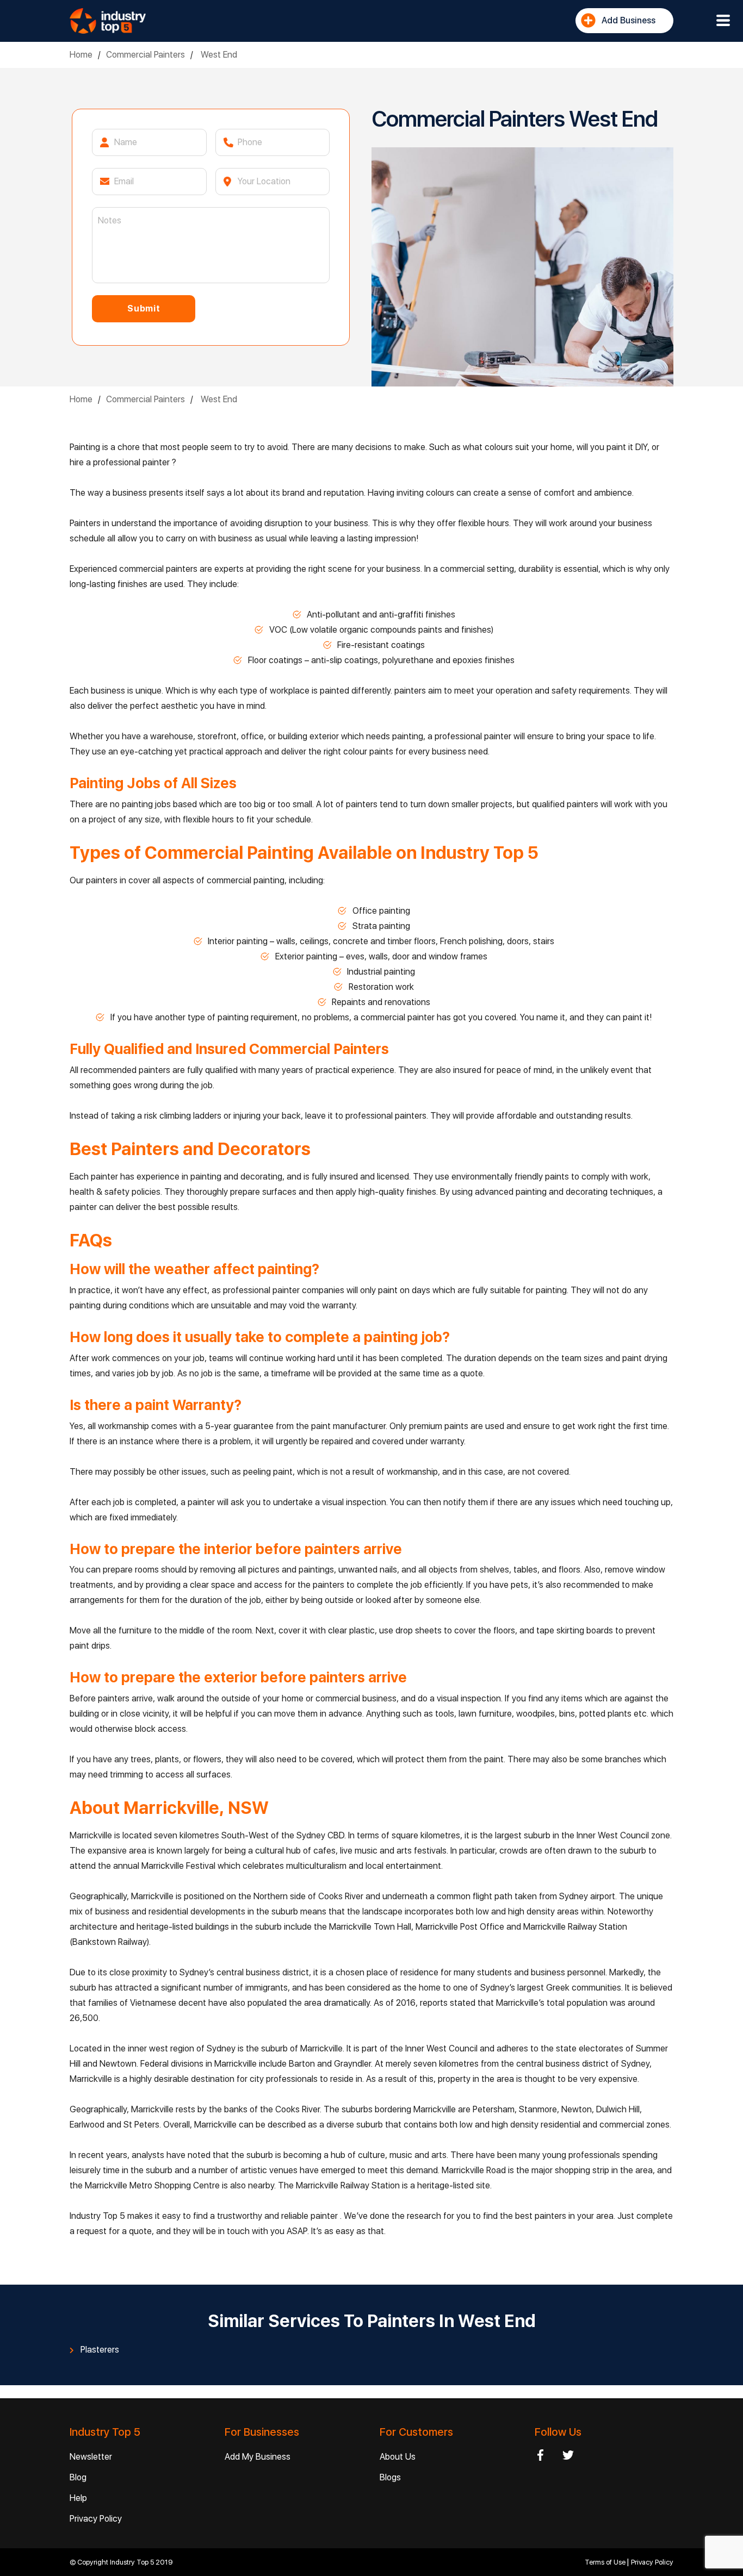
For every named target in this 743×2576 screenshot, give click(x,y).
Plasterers (100, 2350)
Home (81, 55)
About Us (398, 2457)
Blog (78, 2477)
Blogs (390, 2477)
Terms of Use (606, 2562)
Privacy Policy (96, 2519)
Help (78, 2498)
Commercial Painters (145, 55)
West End (218, 55)
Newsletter (91, 2457)
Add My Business (258, 2457)
